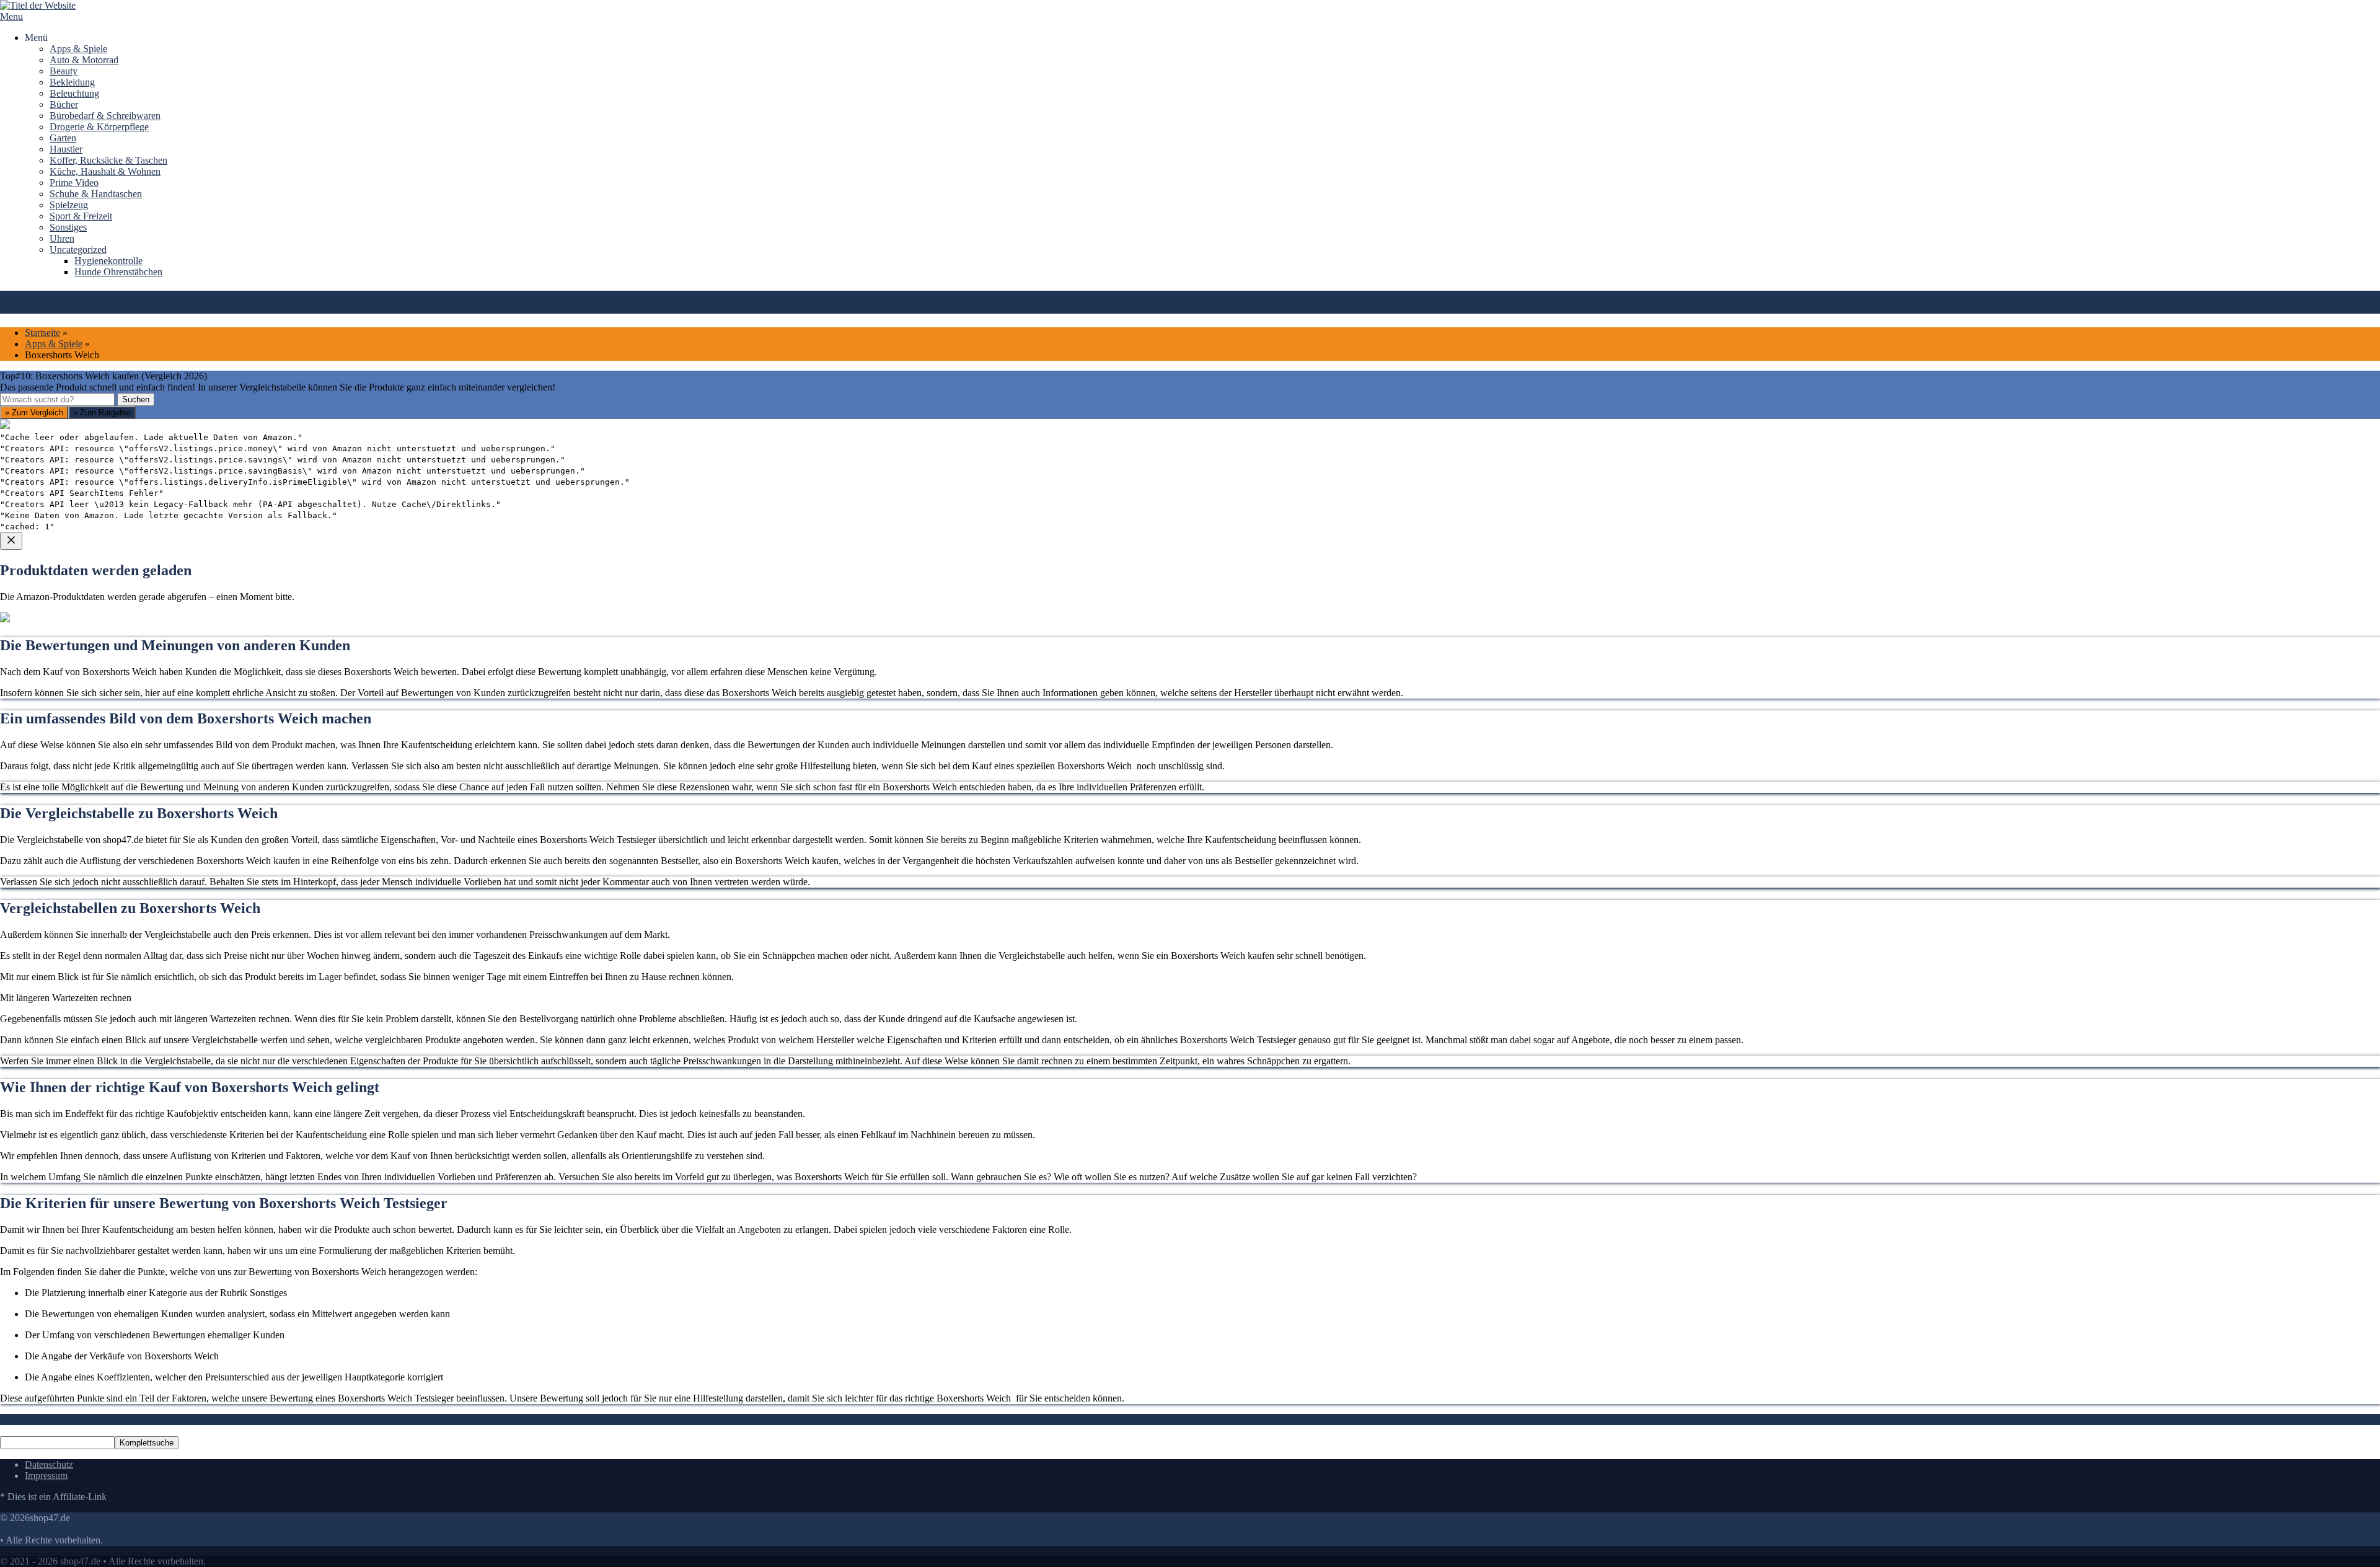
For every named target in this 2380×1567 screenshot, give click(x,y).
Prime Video (74, 183)
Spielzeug (69, 205)
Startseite (42, 333)
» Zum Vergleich (34, 413)
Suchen (136, 399)
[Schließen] (11, 541)
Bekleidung (72, 82)
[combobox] (57, 399)
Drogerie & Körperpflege (99, 127)
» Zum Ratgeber (102, 413)
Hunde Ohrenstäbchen (118, 272)
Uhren (62, 238)
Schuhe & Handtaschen (96, 194)
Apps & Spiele (78, 49)
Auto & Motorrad (84, 60)
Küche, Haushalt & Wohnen (105, 171)
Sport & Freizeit (81, 216)
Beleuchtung (74, 93)
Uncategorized (78, 249)
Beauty (64, 71)
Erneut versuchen (50, 768)
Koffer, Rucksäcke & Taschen (108, 160)
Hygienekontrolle (108, 261)
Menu (11, 16)
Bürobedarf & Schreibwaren (105, 116)
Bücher (64, 104)
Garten (63, 138)
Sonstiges (68, 227)
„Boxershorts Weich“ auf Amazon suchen (98, 679)
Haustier (66, 149)
